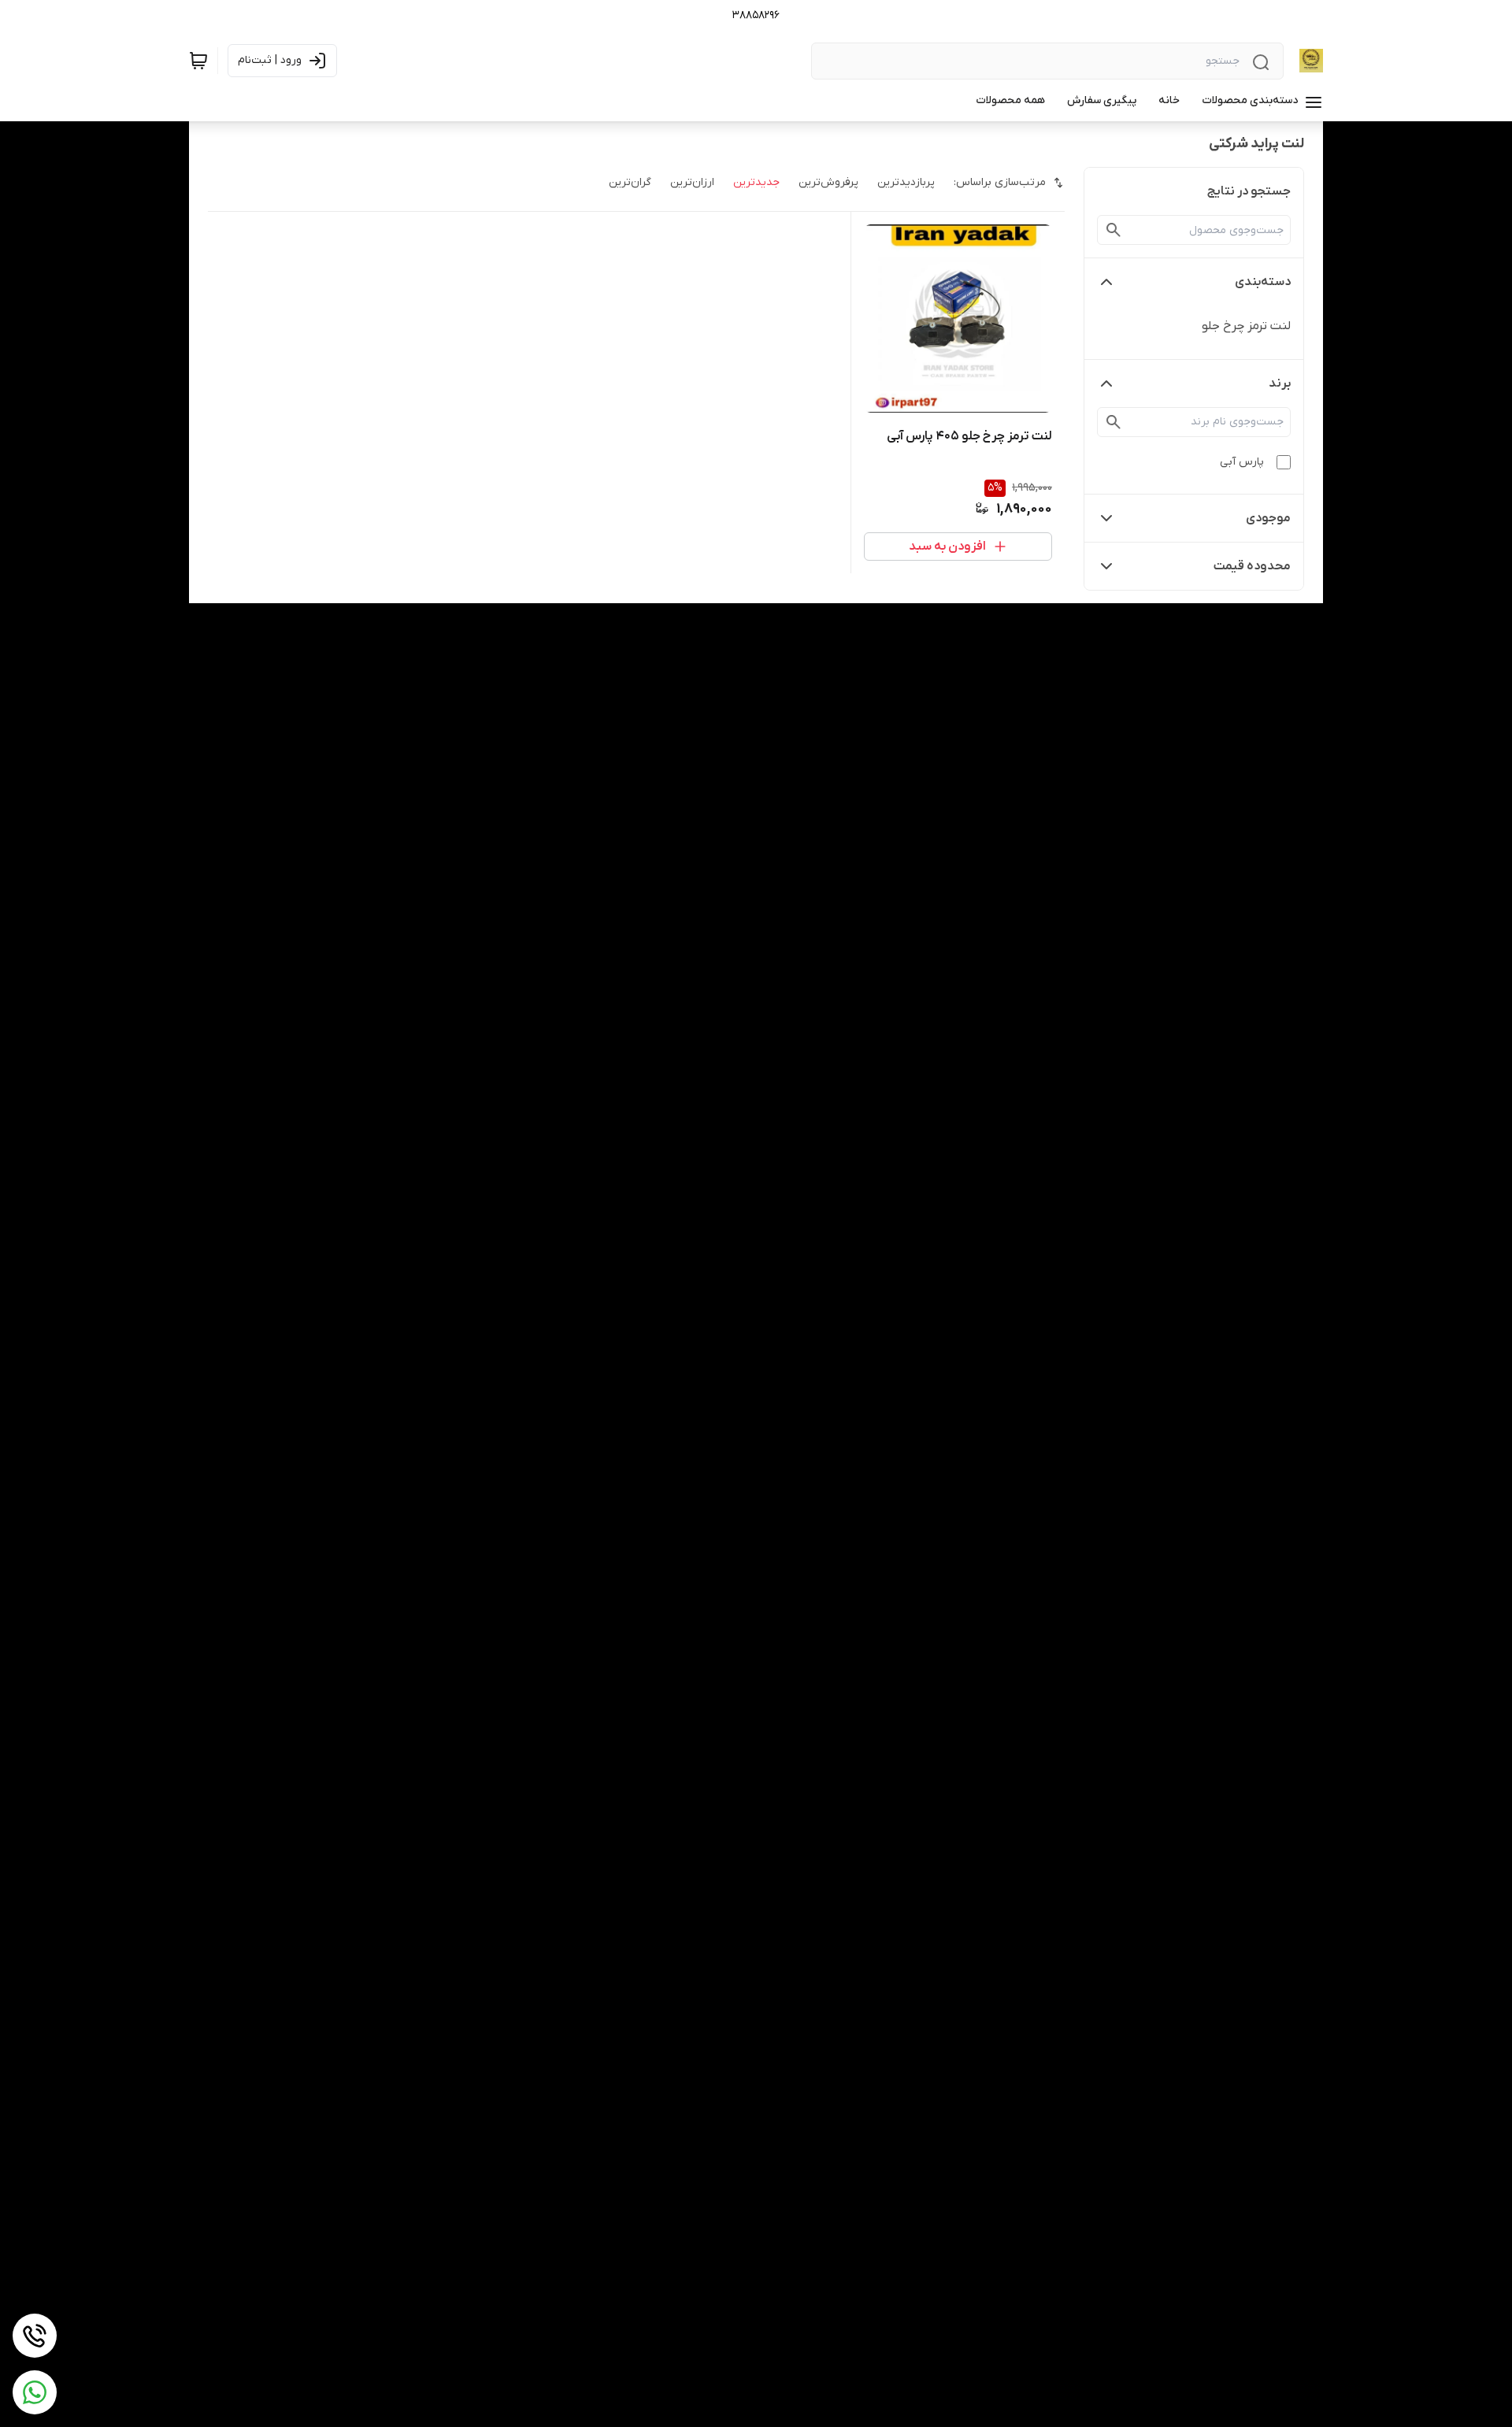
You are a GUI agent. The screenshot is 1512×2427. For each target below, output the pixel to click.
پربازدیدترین (906, 182)
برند (1280, 384)
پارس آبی (1242, 462)
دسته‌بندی (1263, 282)
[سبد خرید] (198, 61)
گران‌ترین (630, 182)
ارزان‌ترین (692, 182)
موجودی (1268, 518)
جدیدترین (756, 182)
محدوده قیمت (1252, 566)
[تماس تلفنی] (35, 2336)
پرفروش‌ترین (828, 182)
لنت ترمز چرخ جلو (1246, 326)
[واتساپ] (35, 2392)
